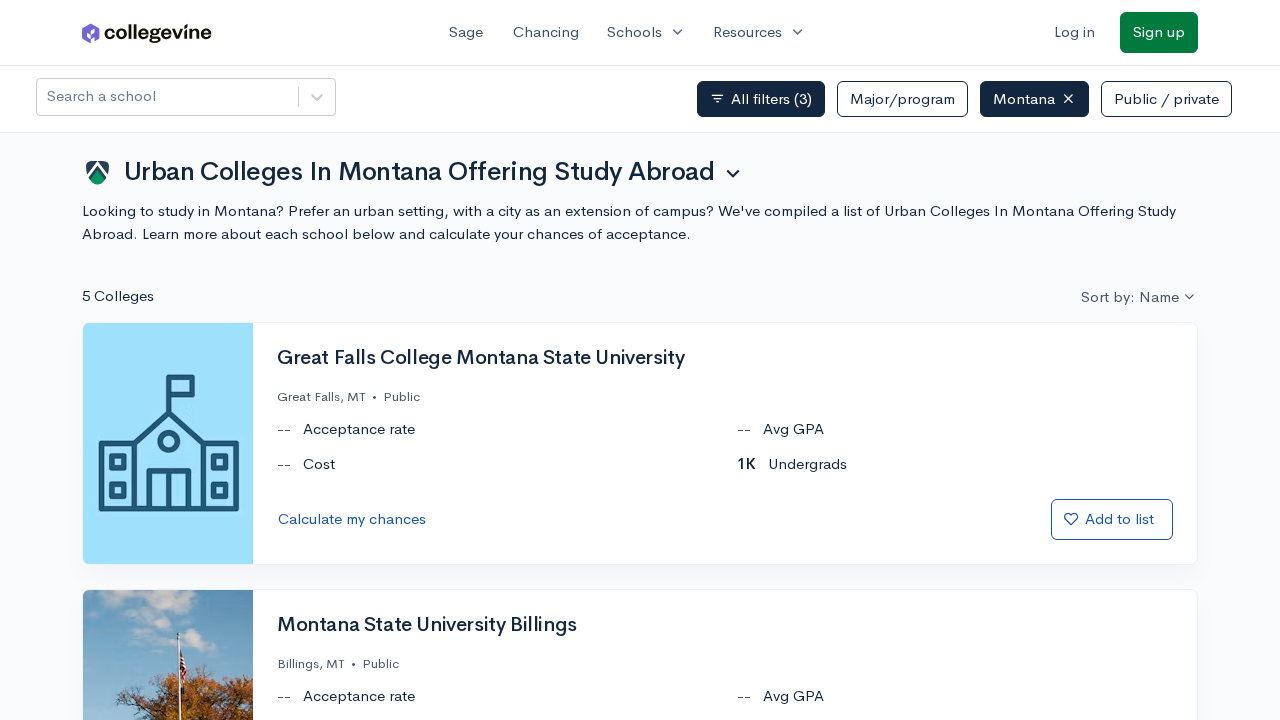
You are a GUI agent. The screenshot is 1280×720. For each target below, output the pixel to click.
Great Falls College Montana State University (480, 358)
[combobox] (49, 96)
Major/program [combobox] (902, 98)
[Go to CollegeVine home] (147, 32)
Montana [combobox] (1024, 98)
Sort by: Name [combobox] (1130, 296)
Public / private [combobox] (1166, 98)
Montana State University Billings (427, 625)
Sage (466, 31)
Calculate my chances (352, 518)
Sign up (1159, 31)
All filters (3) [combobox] (761, 99)
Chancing (546, 31)
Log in (1074, 31)
